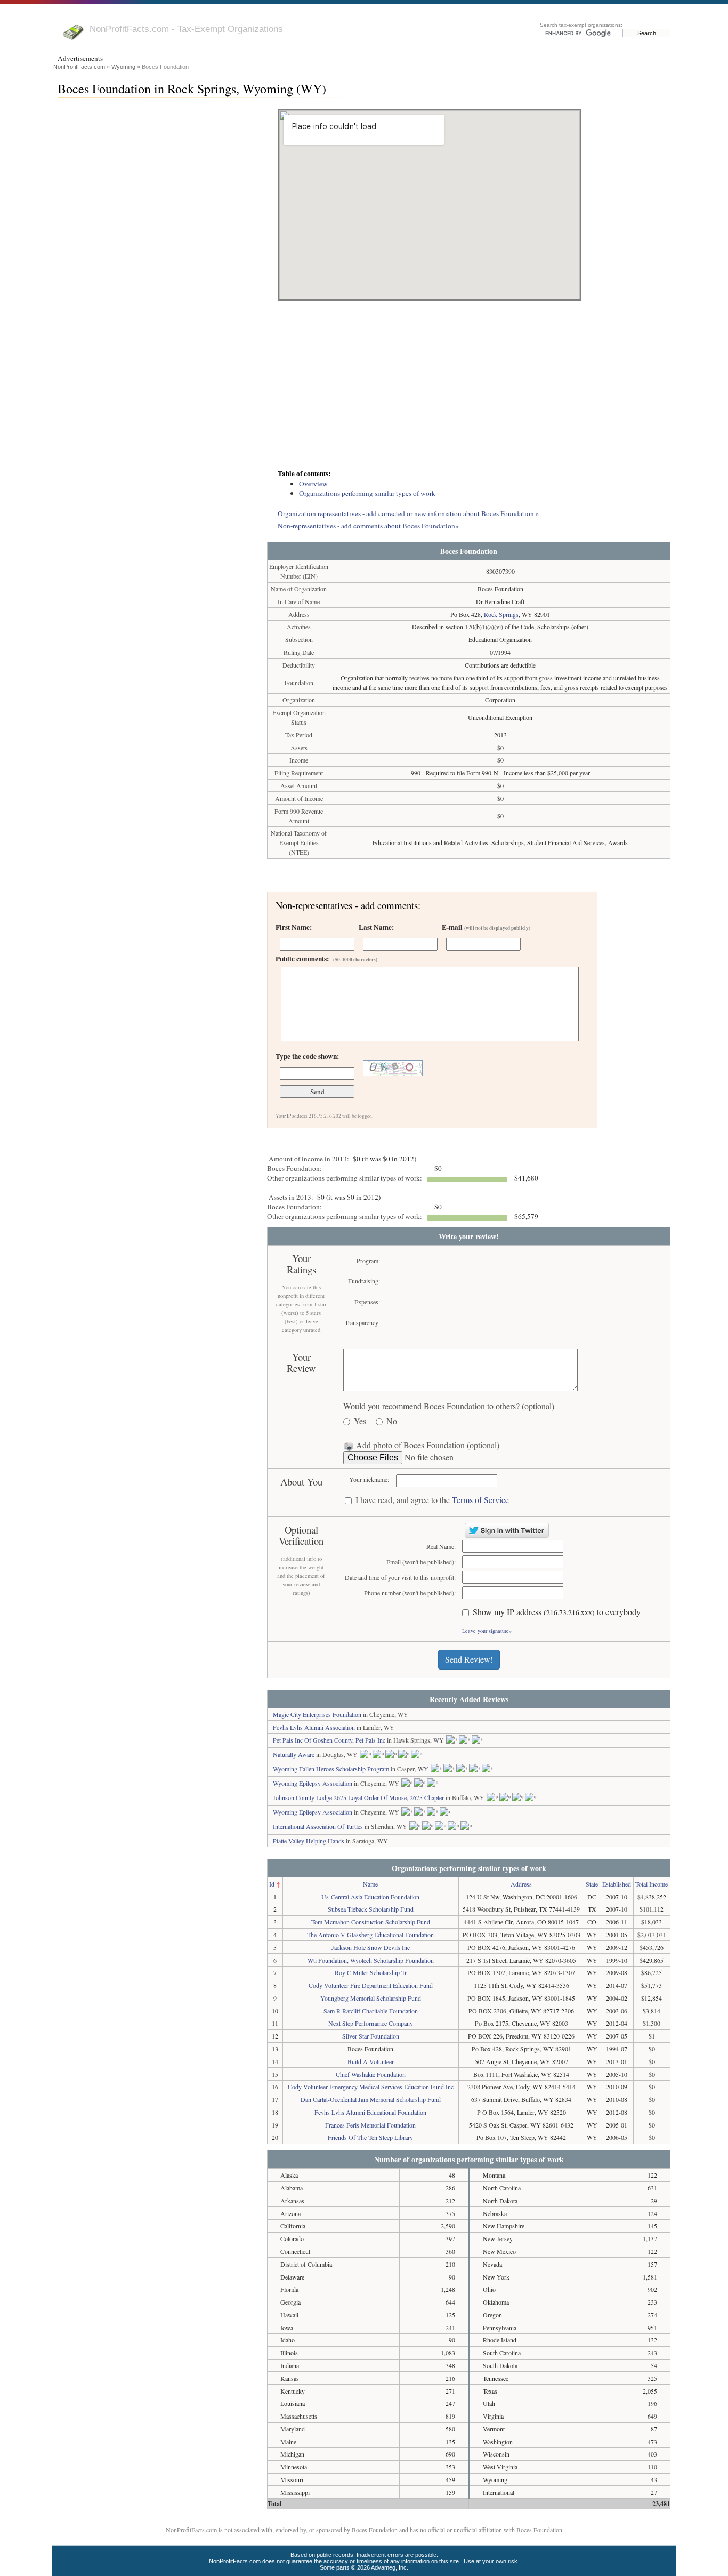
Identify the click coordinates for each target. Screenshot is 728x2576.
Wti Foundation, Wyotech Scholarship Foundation (371, 1960)
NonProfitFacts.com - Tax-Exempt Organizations (186, 29)
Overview (313, 484)
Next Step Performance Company (371, 2023)
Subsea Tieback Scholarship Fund (371, 1909)
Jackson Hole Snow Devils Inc (371, 1947)
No (392, 1421)
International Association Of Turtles (318, 1826)
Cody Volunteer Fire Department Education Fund (371, 1985)
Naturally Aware (294, 1754)
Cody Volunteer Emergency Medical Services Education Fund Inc (371, 2087)
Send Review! (469, 1659)
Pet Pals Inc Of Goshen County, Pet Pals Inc (329, 1740)
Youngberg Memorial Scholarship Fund (371, 1998)
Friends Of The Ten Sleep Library (370, 2137)
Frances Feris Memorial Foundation (370, 2125)
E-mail (486, 927)
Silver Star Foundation (371, 2036)
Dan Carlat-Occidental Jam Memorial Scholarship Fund (371, 2099)
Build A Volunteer (371, 2061)
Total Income (652, 1884)
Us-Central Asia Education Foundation (370, 1897)
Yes (360, 1421)
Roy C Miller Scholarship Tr (371, 1972)
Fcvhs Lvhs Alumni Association (314, 1727)
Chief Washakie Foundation (371, 2074)
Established (617, 1884)
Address (521, 1884)
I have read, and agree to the (432, 1500)
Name (370, 1884)
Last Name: (376, 927)
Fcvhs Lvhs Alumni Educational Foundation (370, 2112)
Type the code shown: (307, 1056)
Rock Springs (501, 614)
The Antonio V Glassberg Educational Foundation (370, 1935)
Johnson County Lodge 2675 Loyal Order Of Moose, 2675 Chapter (358, 1797)
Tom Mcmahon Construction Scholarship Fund (371, 1922)
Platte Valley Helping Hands (309, 1841)
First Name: (294, 927)
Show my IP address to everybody (557, 1612)
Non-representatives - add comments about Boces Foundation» (368, 526)
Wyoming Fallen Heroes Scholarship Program (331, 1769)
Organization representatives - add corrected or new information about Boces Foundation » (409, 513)
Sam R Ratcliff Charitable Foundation (371, 2011)
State (592, 1884)
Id (272, 1884)
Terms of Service (480, 1500)
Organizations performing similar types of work (367, 493)
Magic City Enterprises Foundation (317, 1714)
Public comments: (326, 959)
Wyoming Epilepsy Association (313, 1783)
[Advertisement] (469, 386)
